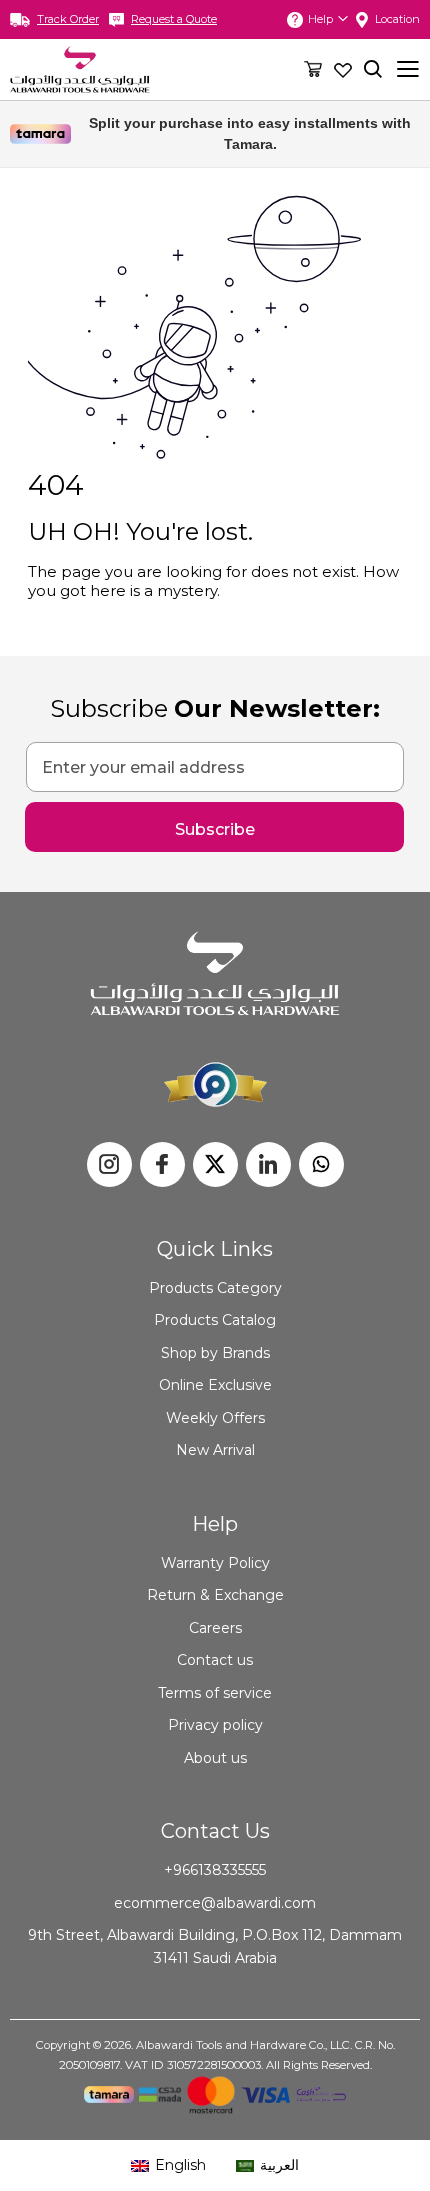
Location (397, 19)
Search (373, 69)
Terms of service (215, 1693)
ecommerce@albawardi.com (215, 1903)
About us (215, 1758)
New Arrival (215, 1450)
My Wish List (343, 69)
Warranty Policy (215, 1563)
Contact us (215, 1660)
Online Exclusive (215, 1385)
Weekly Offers (215, 1418)
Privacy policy (215, 1725)
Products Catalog (215, 1320)
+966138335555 (215, 1870)
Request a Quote (174, 19)
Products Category (215, 1288)
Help (320, 19)
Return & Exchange (215, 1595)
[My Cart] (313, 68)
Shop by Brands (215, 1353)
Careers (215, 1628)
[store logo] (80, 69)
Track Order (68, 19)
